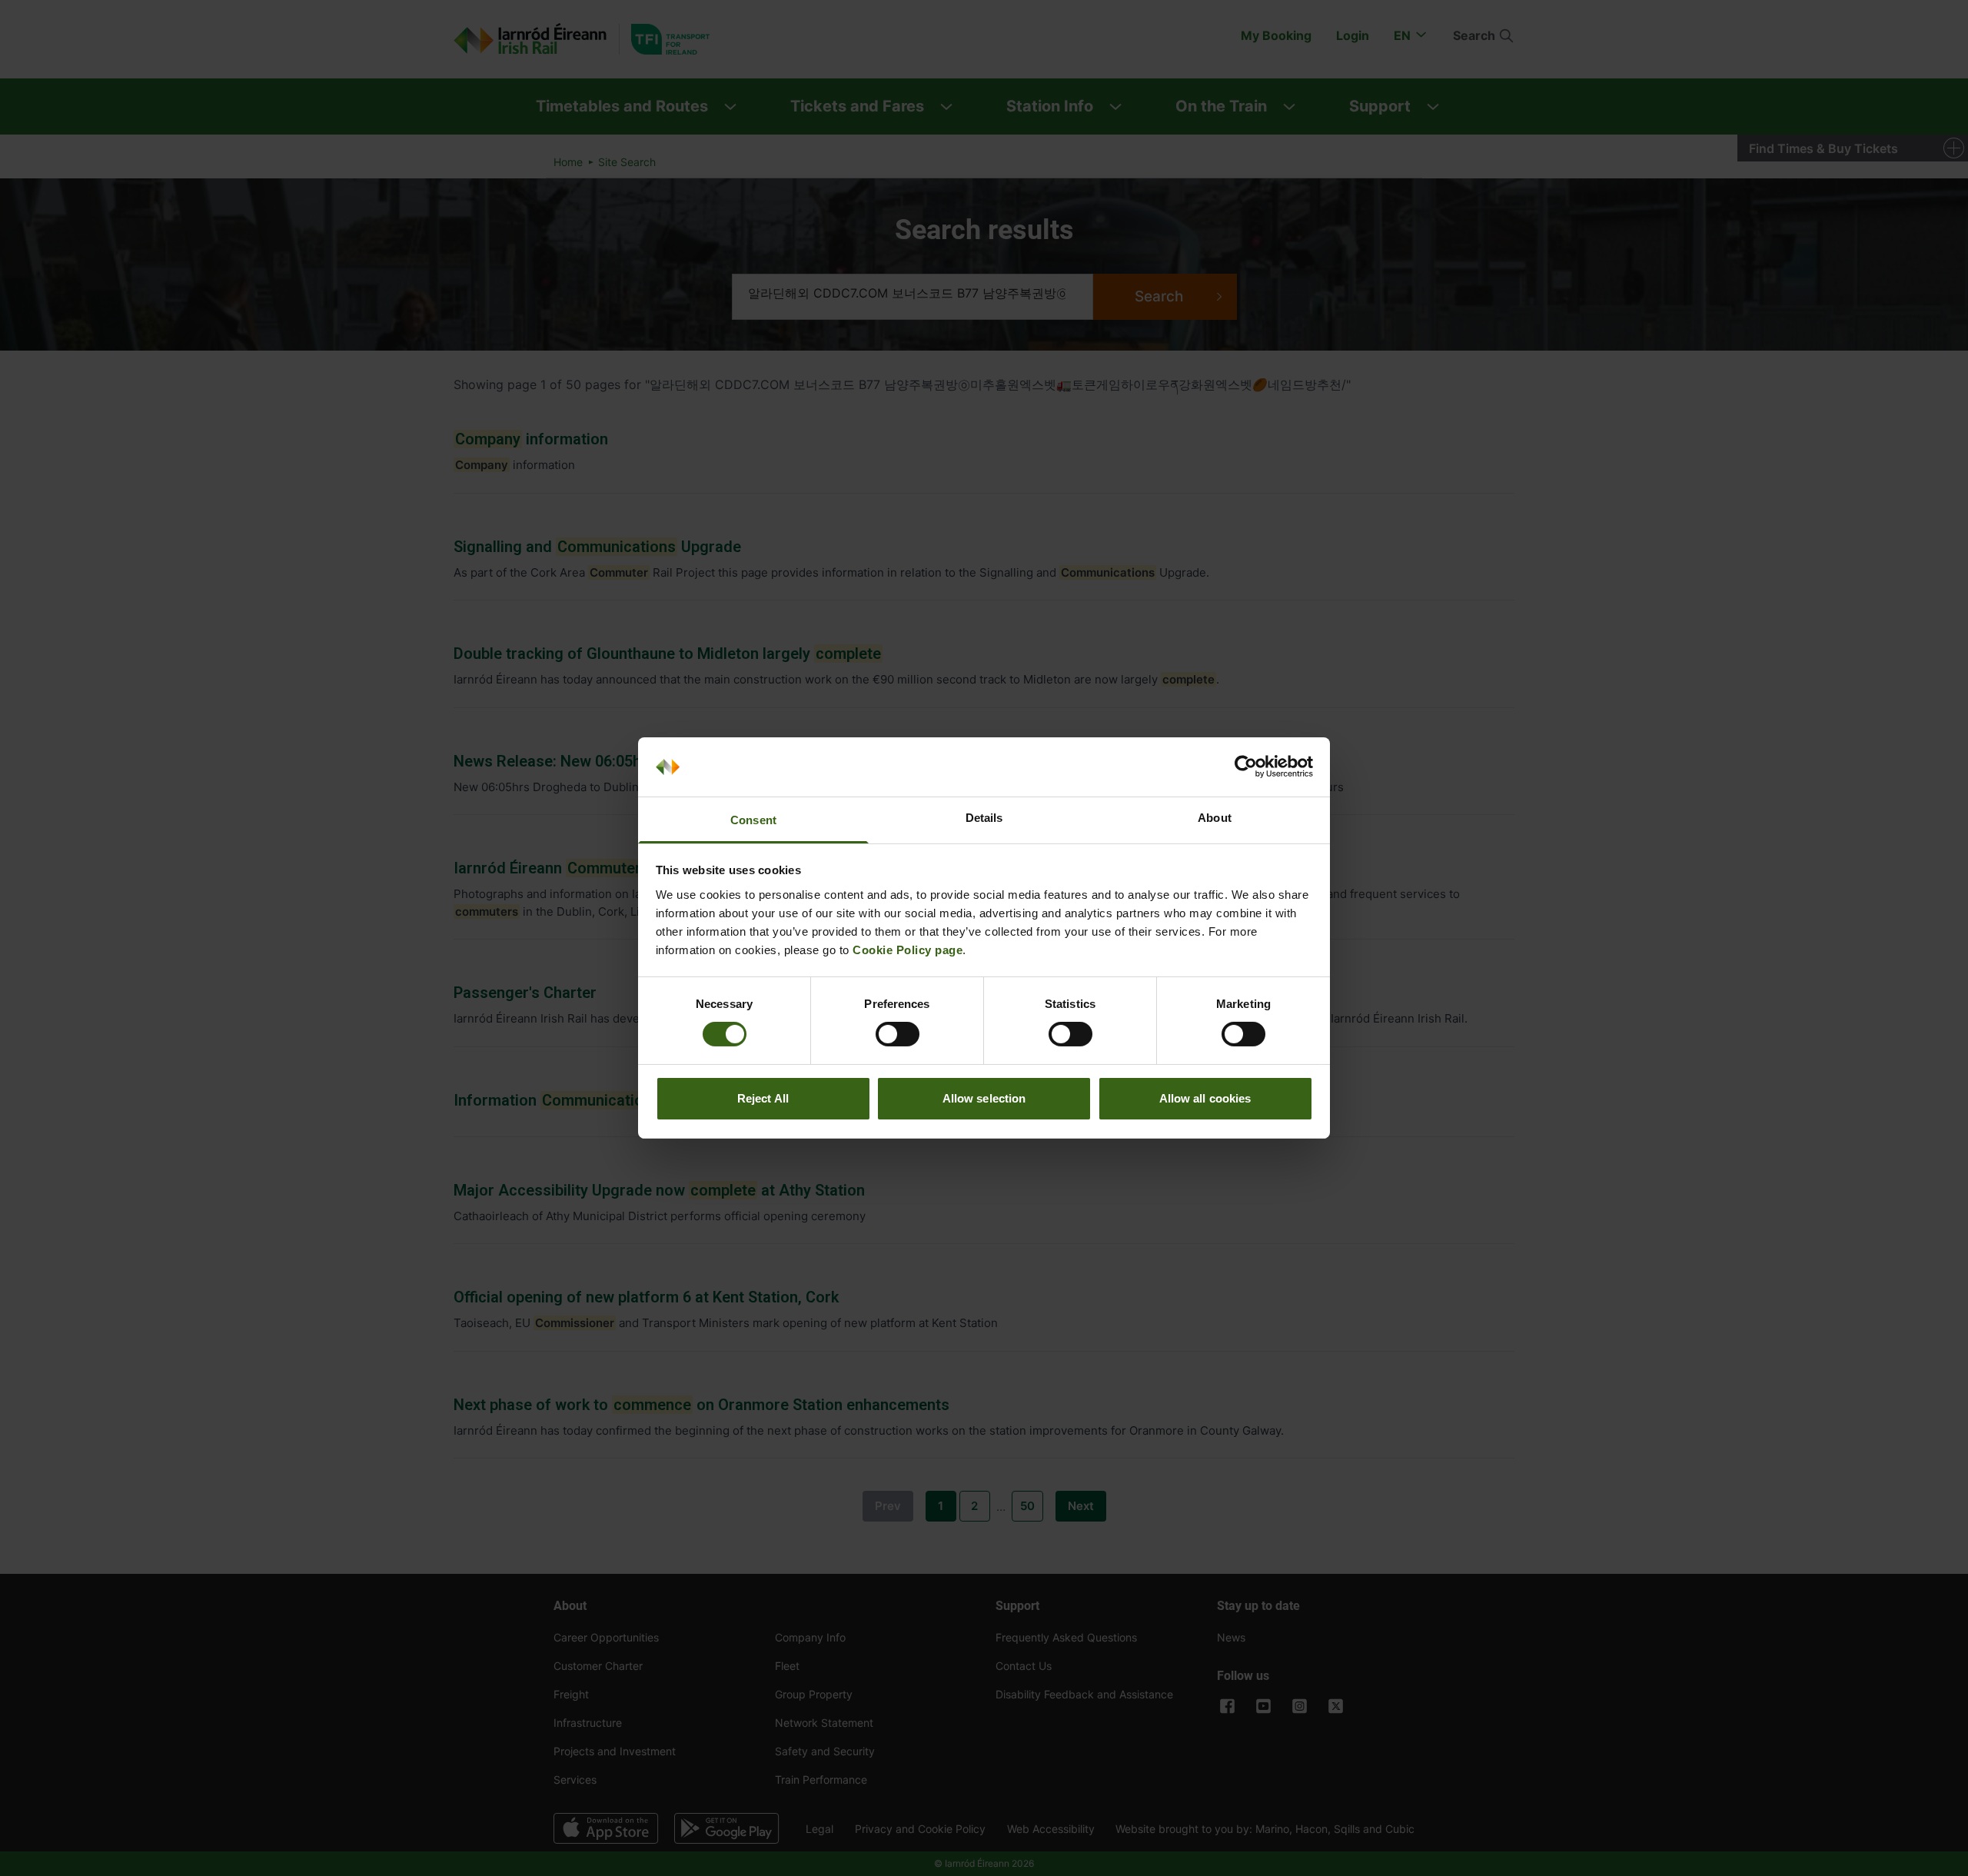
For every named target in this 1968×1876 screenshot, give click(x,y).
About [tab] (1215, 818)
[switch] (898, 1034)
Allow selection (984, 1098)
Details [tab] (984, 818)
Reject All (763, 1098)
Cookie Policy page (908, 950)
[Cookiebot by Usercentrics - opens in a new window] (1246, 767)
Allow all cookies (1205, 1098)
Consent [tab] (753, 820)
